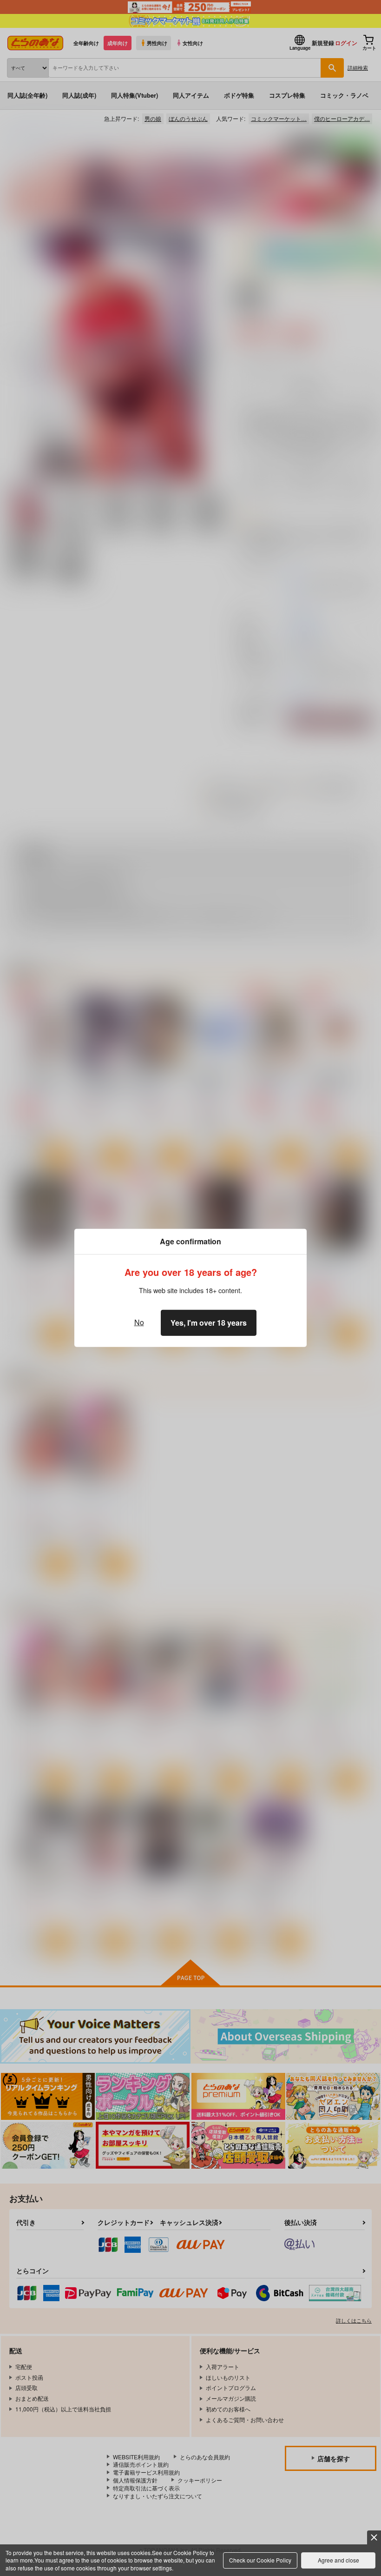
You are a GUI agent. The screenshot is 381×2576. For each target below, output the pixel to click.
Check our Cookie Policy (260, 2560)
